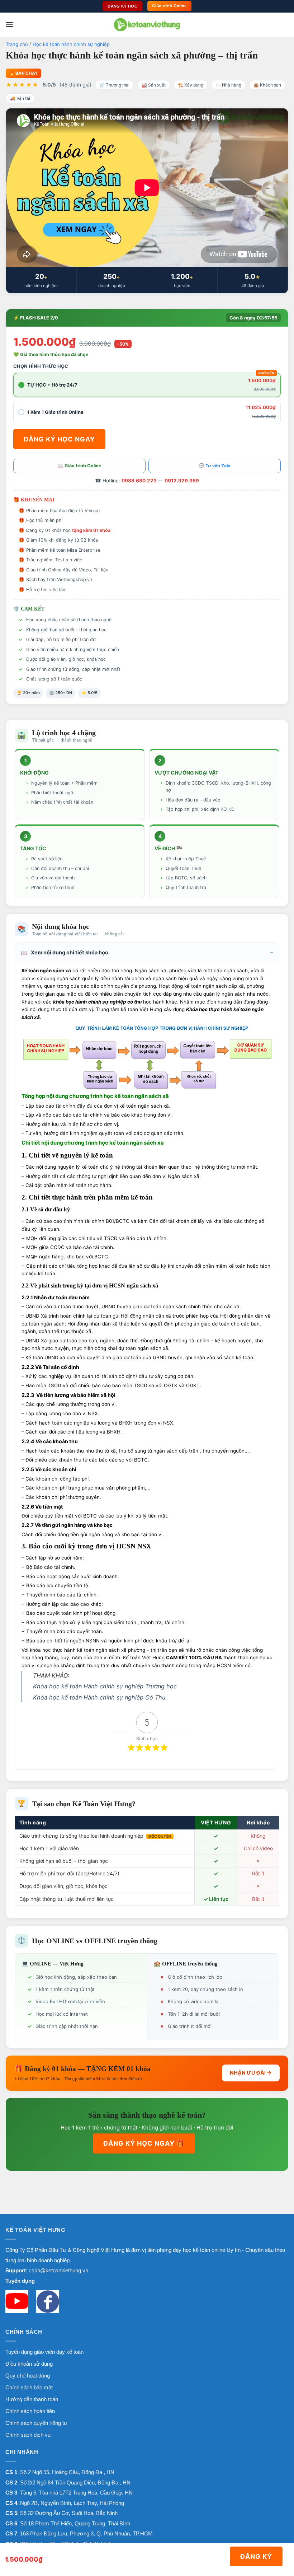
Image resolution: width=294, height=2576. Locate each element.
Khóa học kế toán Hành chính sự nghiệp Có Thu (99, 1697)
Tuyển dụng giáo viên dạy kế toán (44, 2352)
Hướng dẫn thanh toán (32, 2399)
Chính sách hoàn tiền (30, 2411)
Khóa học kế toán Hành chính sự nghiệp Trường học (105, 1686)
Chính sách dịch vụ (28, 2435)
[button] (10, 25)
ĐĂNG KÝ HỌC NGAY (59, 439)
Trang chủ (17, 44)
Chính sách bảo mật (29, 2387)
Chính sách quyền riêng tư (36, 2423)
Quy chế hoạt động (28, 2376)
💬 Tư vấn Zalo (215, 466)
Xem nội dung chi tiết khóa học (65, 953)
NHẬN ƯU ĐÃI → (251, 2073)
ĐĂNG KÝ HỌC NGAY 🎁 (144, 2143)
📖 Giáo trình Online (79, 466)
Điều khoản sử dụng (29, 2364)
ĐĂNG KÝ (256, 2556)
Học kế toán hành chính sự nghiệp (71, 44)
